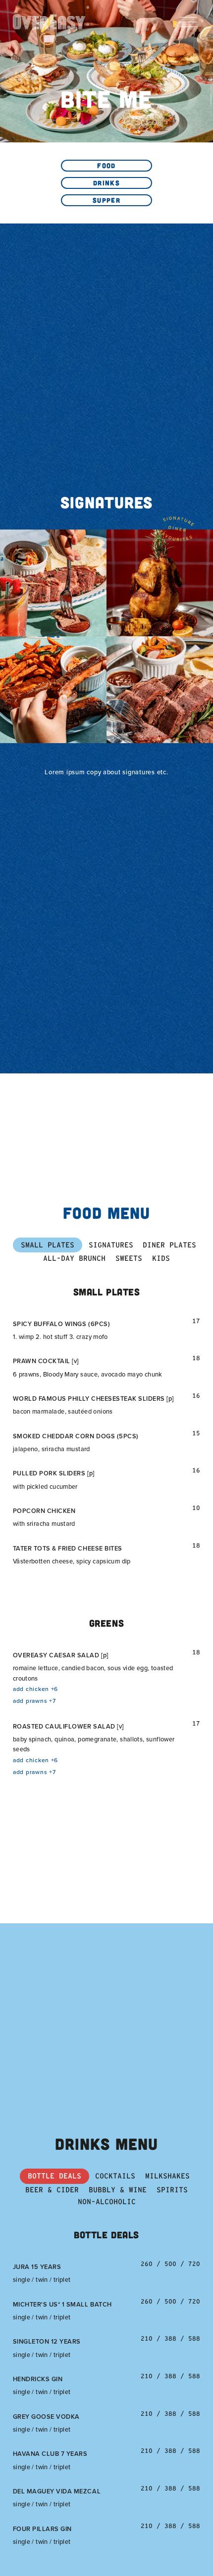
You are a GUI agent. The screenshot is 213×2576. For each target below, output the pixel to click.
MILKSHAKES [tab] (167, 2176)
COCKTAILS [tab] (115, 2176)
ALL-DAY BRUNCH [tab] (74, 1258)
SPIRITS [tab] (172, 2190)
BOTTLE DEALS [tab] (54, 2176)
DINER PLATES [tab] (169, 1245)
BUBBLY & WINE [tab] (118, 2190)
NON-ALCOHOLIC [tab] (107, 2202)
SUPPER (106, 200)
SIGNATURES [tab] (111, 1245)
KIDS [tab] (161, 1258)
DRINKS (106, 183)
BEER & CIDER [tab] (52, 2190)
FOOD (106, 165)
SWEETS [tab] (129, 1258)
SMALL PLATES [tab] (48, 1245)
